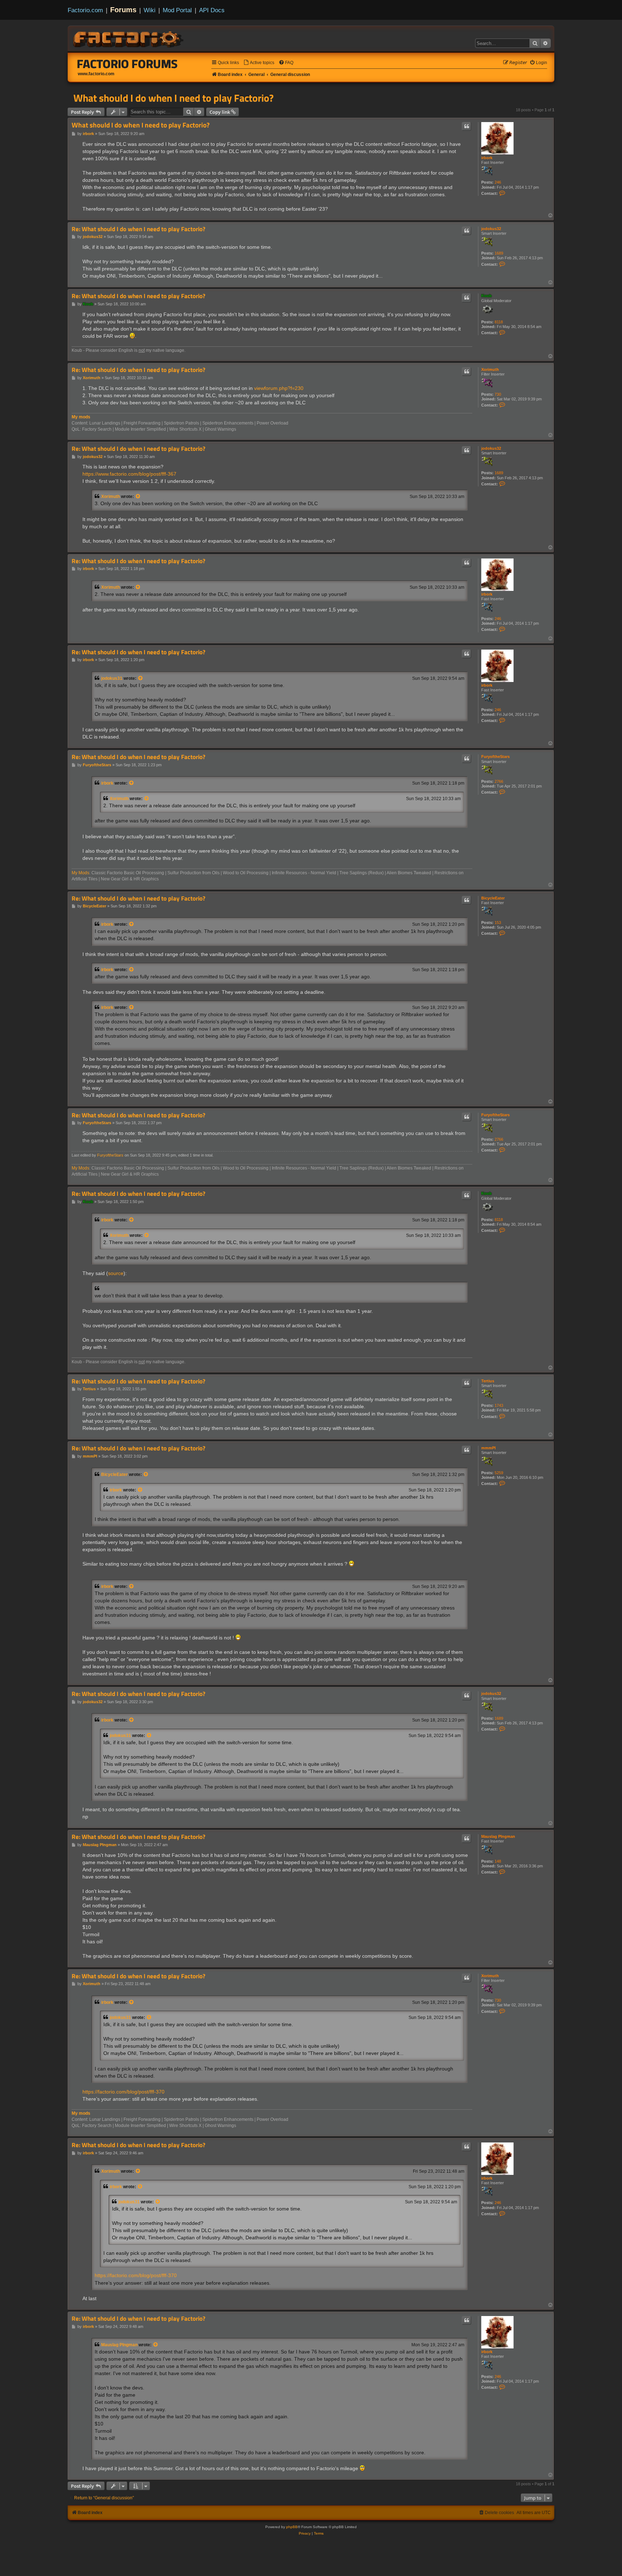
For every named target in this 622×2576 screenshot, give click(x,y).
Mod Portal (177, 10)
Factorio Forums (127, 64)
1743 (499, 1405)
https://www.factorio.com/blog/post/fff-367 (129, 474)
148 (498, 1861)
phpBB (292, 2527)
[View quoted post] (138, 497)
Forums (123, 10)
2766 (499, 781)
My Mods (80, 873)
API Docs (212, 10)
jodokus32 (491, 229)
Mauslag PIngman (498, 1836)
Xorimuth (490, 369)
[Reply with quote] (466, 126)
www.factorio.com (96, 74)
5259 (499, 1473)
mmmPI (488, 1448)
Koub (486, 296)
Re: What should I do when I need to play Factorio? (138, 229)
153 (498, 923)
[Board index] (129, 38)
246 (498, 182)
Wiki (150, 10)
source (116, 1273)
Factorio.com (85, 10)
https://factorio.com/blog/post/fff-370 (123, 2092)
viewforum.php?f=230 (279, 388)
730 (498, 394)
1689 (499, 253)
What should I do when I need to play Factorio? (173, 98)
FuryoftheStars (495, 757)
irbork (487, 158)
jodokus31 (112, 678)
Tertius (488, 1381)
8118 (499, 322)
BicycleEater (493, 898)
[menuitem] (259, 63)
